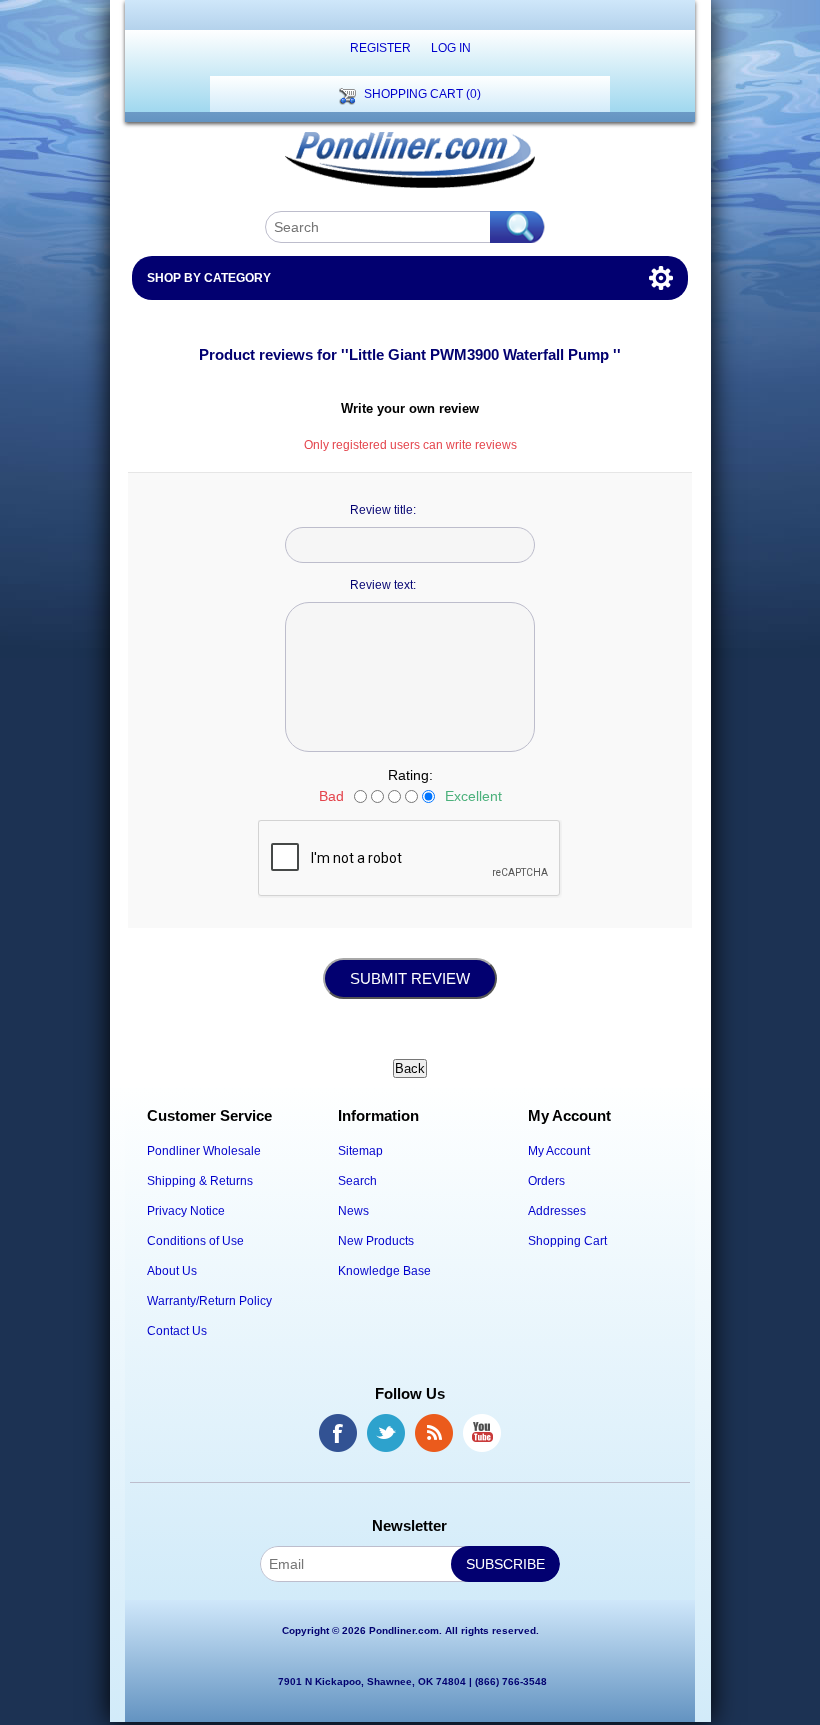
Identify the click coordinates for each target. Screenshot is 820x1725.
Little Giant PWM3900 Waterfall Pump (481, 354)
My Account (559, 1151)
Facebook (338, 1433)
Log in (451, 48)
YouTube (482, 1433)
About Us (172, 1271)
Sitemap (360, 1151)
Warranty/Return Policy (209, 1301)
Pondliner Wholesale (204, 1151)
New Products (376, 1241)
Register (380, 48)
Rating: (410, 775)
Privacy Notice (186, 1211)
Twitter (386, 1433)
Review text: (383, 585)
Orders (546, 1181)
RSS (434, 1433)
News (353, 1211)
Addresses (557, 1211)
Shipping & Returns (200, 1181)
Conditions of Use (195, 1241)
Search (357, 1181)
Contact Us (177, 1331)
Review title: (383, 510)
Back (410, 1068)
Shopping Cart (567, 1241)
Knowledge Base (384, 1271)
